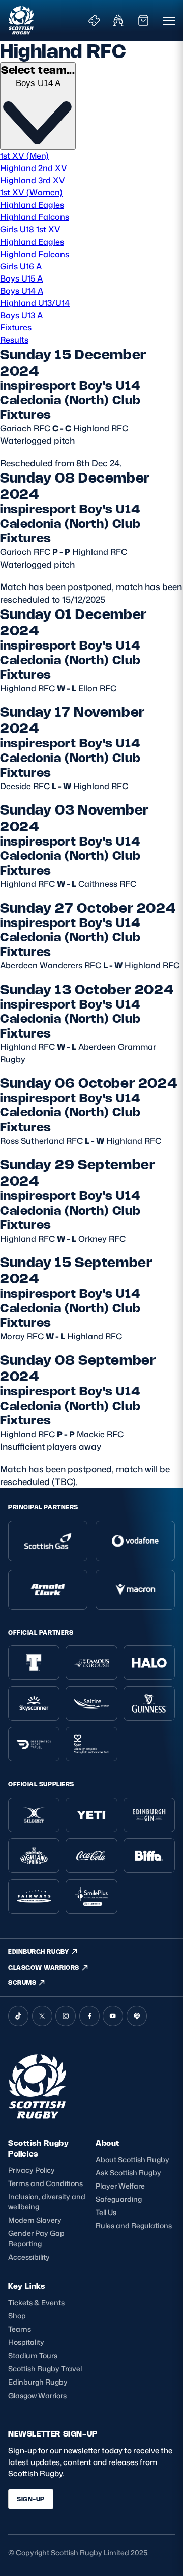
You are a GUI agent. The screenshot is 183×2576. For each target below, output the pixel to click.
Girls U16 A (21, 266)
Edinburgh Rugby (38, 2382)
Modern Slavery (35, 2220)
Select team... (38, 70)
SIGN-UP (31, 2499)
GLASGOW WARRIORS (44, 1967)
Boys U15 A (21, 278)
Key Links (27, 2286)
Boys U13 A (21, 315)
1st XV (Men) (24, 156)
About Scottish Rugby (132, 2159)
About (108, 2143)
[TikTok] (18, 2016)
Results (14, 339)
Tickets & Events (36, 2302)
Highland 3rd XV (33, 180)
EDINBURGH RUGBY (38, 1952)
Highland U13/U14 (35, 303)
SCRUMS (22, 1983)
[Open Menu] (169, 20)
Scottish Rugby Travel (45, 2369)
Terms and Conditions (45, 2183)
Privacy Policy (32, 2170)
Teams (20, 2329)
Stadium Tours (33, 2355)
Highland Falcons (35, 217)
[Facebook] (89, 2016)
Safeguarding (119, 2199)
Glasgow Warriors (37, 2396)
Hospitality (26, 2342)
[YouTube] (113, 2016)
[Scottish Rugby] (22, 20)
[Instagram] (66, 2016)
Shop (17, 2316)
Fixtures (16, 327)
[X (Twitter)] (42, 2016)
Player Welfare (120, 2186)
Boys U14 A (22, 290)
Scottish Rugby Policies (38, 2148)
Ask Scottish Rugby (128, 2173)
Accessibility (29, 2257)
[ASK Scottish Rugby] (39, 2116)
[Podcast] (137, 2016)
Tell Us (106, 2212)
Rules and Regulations (134, 2225)
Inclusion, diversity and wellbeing (47, 2202)
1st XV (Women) (31, 192)
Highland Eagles (32, 204)
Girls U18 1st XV (30, 229)
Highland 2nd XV (34, 168)
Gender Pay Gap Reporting (36, 2238)
